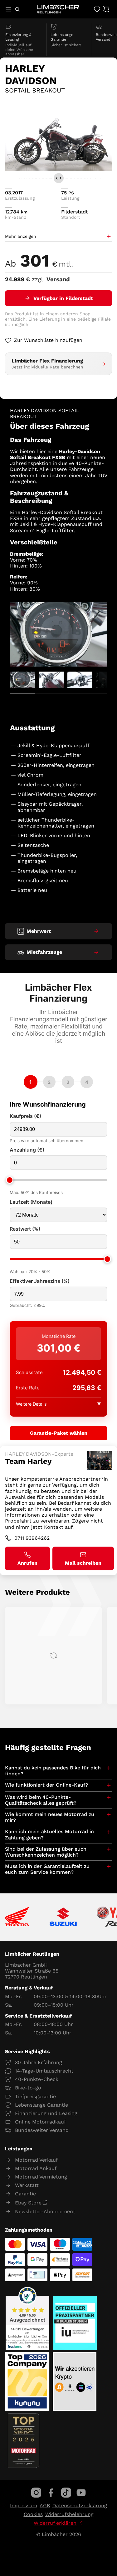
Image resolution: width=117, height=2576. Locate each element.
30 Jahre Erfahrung (39, 2062)
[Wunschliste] (97, 9)
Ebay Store (28, 2203)
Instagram (36, 2493)
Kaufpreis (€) (25, 1116)
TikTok (66, 2493)
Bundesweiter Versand (42, 2130)
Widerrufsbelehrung (69, 2514)
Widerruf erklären (55, 2523)
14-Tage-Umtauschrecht (44, 2071)
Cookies (33, 2514)
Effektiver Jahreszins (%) (40, 1281)
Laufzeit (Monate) (31, 1202)
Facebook (51, 2493)
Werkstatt (27, 2185)
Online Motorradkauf (40, 2122)
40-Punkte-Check (37, 2079)
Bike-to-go (28, 2088)
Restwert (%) (25, 1229)
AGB (45, 2506)
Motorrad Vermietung (41, 2177)
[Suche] (17, 9)
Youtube (81, 2493)
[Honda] (17, 1917)
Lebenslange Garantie (41, 2105)
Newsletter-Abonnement (45, 2211)
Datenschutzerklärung (80, 2506)
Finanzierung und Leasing (46, 2113)
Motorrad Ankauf (36, 2168)
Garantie (25, 2194)
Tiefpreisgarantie (35, 2096)
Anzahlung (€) (27, 1150)
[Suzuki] (63, 1917)
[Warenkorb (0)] (106, 9)
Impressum (24, 2506)
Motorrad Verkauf (36, 2160)
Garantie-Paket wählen (59, 1433)
